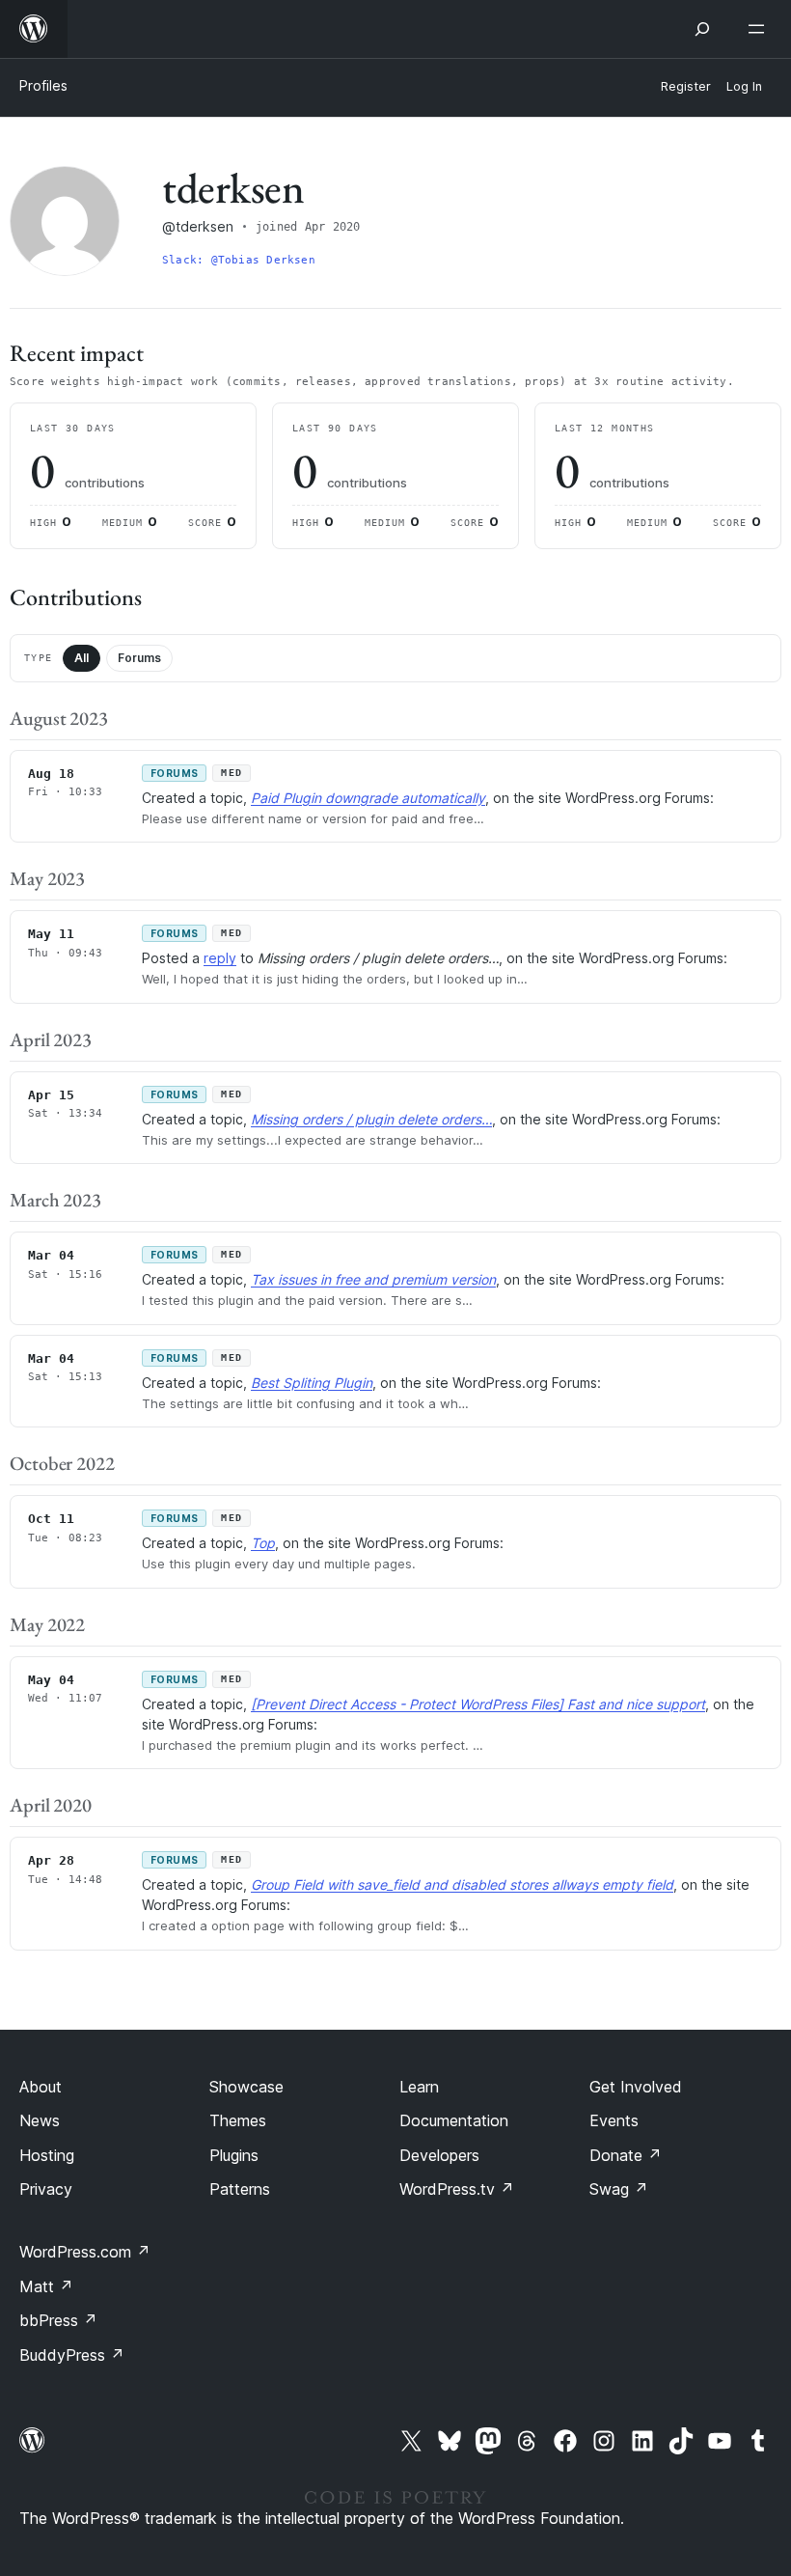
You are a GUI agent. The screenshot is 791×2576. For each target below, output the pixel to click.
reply (220, 958)
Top (263, 1543)
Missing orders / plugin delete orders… (371, 1119)
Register (686, 86)
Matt (46, 2286)
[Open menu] (760, 29)
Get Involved (636, 2087)
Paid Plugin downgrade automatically (368, 798)
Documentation (454, 2120)
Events (614, 2120)
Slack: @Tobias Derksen (239, 260)
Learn (419, 2087)
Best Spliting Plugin (312, 1383)
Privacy (46, 2189)
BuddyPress (72, 2355)
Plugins (234, 2155)
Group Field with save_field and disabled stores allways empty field (462, 1884)
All (82, 658)
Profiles (43, 85)
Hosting (47, 2155)
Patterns (240, 2189)
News (40, 2120)
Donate (626, 2155)
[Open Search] (702, 29)
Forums (139, 658)
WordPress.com (85, 2252)
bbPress (58, 2320)
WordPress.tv (457, 2189)
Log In (744, 86)
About (41, 2087)
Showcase (246, 2087)
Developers (439, 2155)
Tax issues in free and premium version (373, 1279)
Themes (238, 2120)
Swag (619, 2189)
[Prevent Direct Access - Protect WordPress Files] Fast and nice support (478, 1704)
